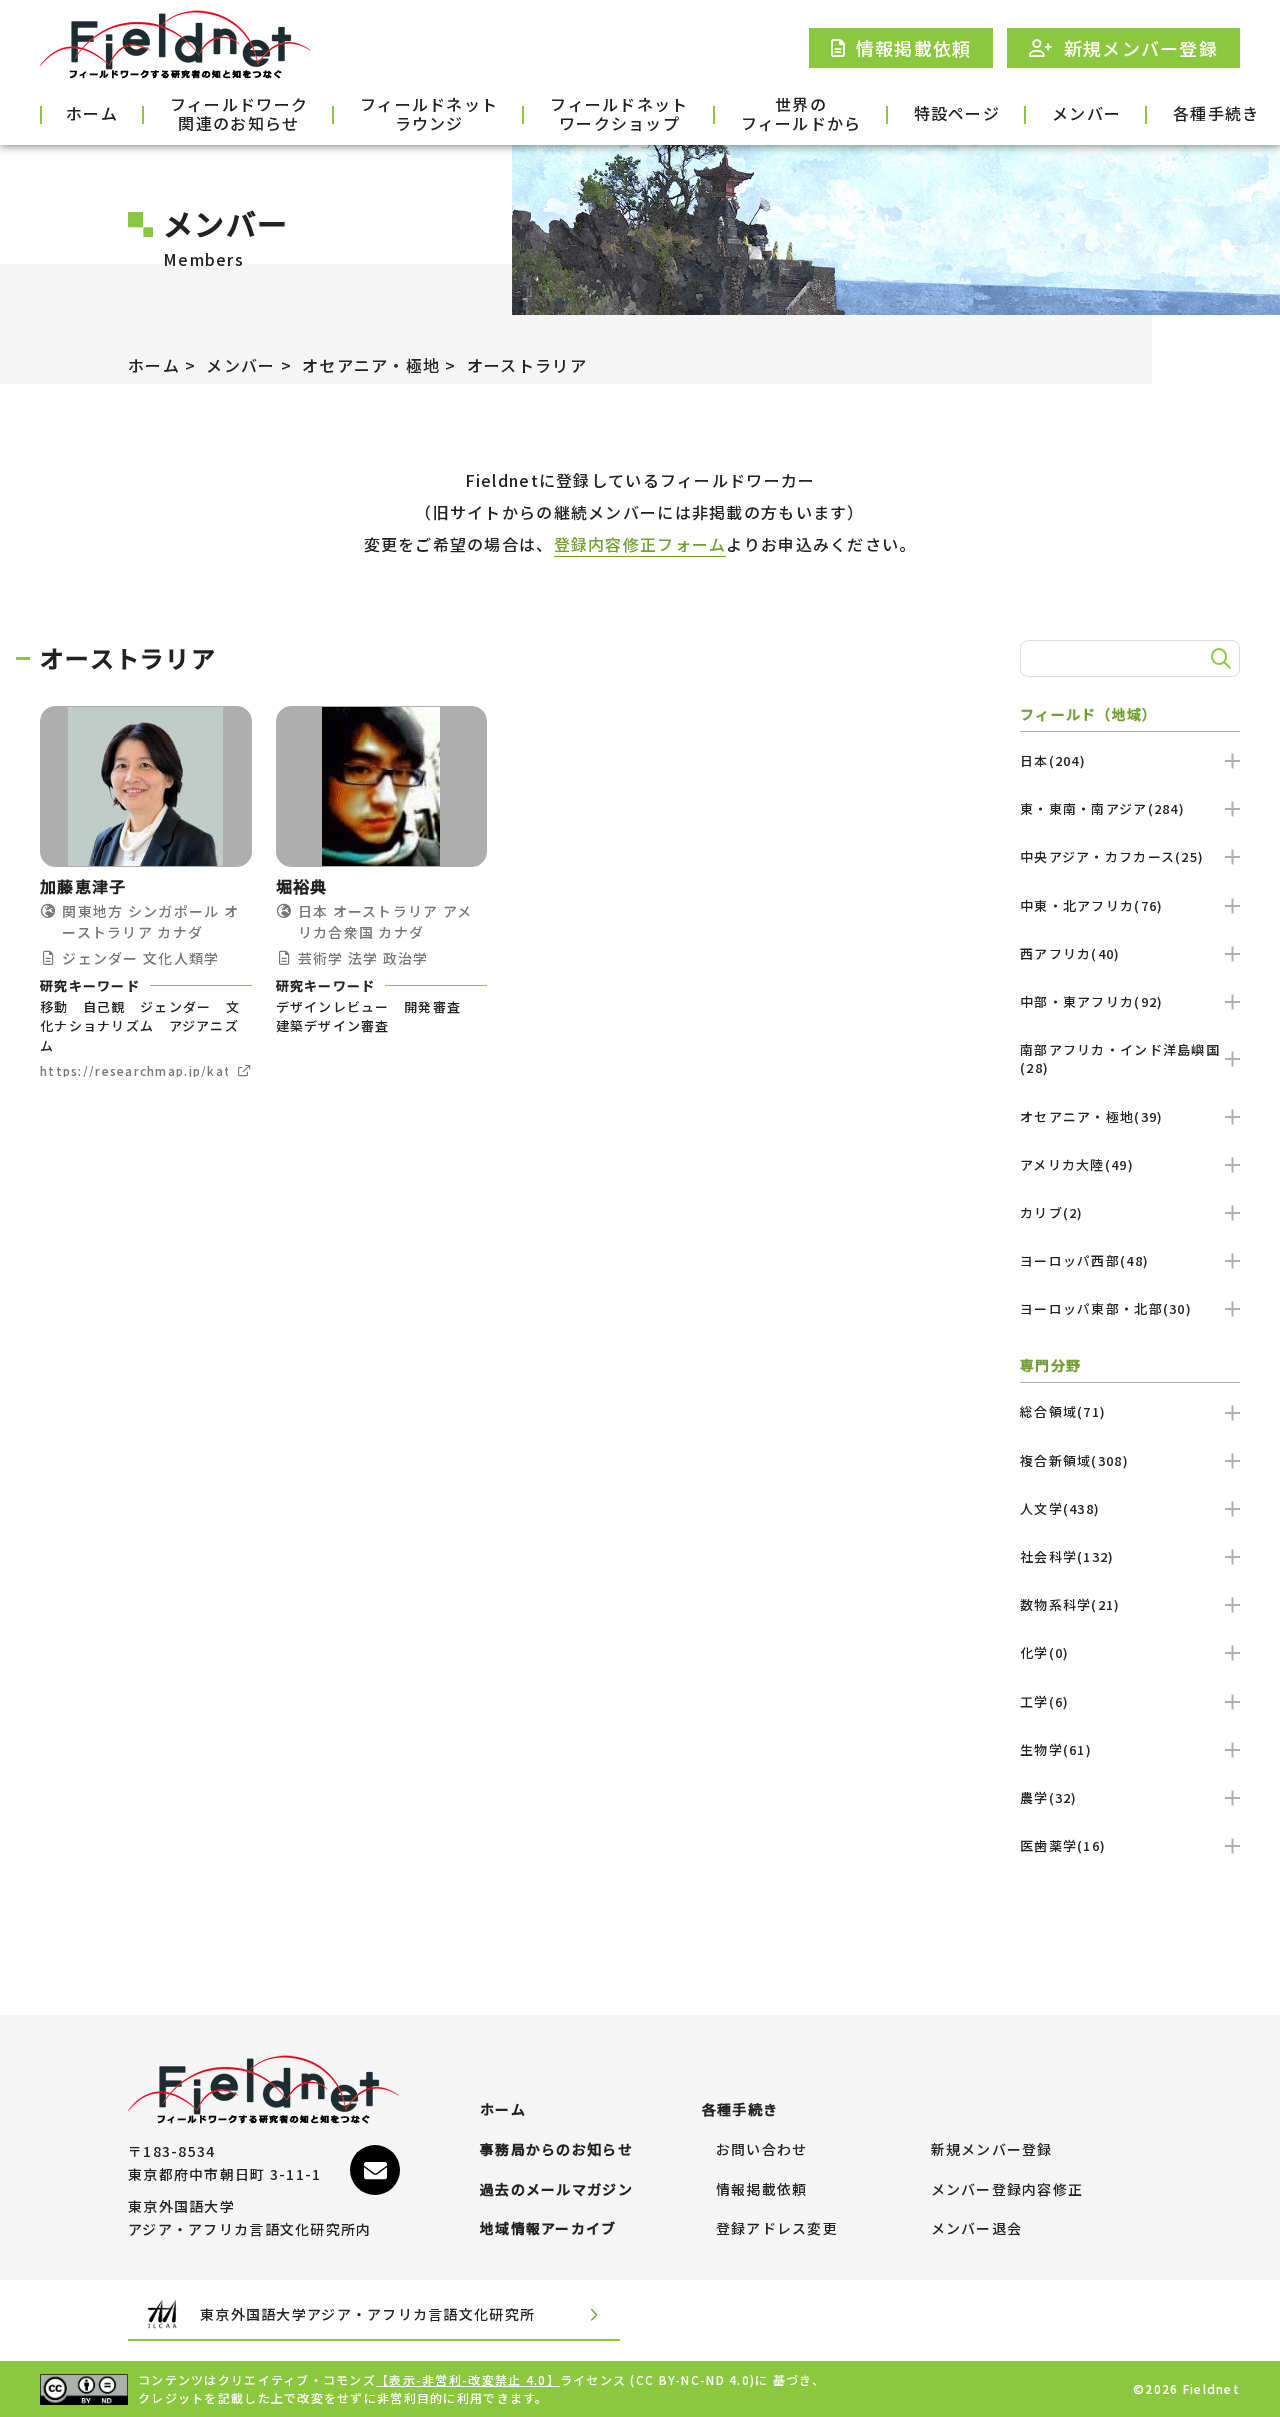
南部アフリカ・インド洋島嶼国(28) (1120, 1058)
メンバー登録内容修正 (1007, 2190)
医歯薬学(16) (1063, 1845)
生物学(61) (1056, 1749)
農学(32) (1049, 1797)
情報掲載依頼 (762, 2190)
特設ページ (957, 113)
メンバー (1086, 113)
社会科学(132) (1067, 1556)
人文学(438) (1060, 1508)
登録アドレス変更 (777, 2229)
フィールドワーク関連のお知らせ (239, 115)
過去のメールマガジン (556, 2190)
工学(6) (1044, 1701)
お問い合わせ (762, 2150)
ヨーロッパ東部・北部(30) (1106, 1308)
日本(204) (1053, 760)
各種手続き (1216, 113)
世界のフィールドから (801, 115)
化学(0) (1044, 1652)
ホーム (92, 113)
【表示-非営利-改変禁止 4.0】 (468, 2379)
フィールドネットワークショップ (619, 115)
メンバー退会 (977, 2229)
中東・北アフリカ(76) (1091, 905)
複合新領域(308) (1074, 1460)
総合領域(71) (1063, 1411)
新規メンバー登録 (992, 2150)
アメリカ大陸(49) (1077, 1164)
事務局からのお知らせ (556, 2150)
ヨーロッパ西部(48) (1084, 1260)
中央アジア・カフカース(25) (1112, 856)
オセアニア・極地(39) (1091, 1116)
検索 (1218, 659)
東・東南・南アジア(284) (1102, 808)
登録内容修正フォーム (640, 544)
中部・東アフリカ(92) (1091, 1001)
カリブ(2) (1052, 1212)
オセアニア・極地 (371, 365)
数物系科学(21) (1070, 1604)
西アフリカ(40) (1070, 953)
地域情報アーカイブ (548, 2229)
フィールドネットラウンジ (429, 115)
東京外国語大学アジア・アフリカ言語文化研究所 (367, 2314)
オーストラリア (527, 365)
